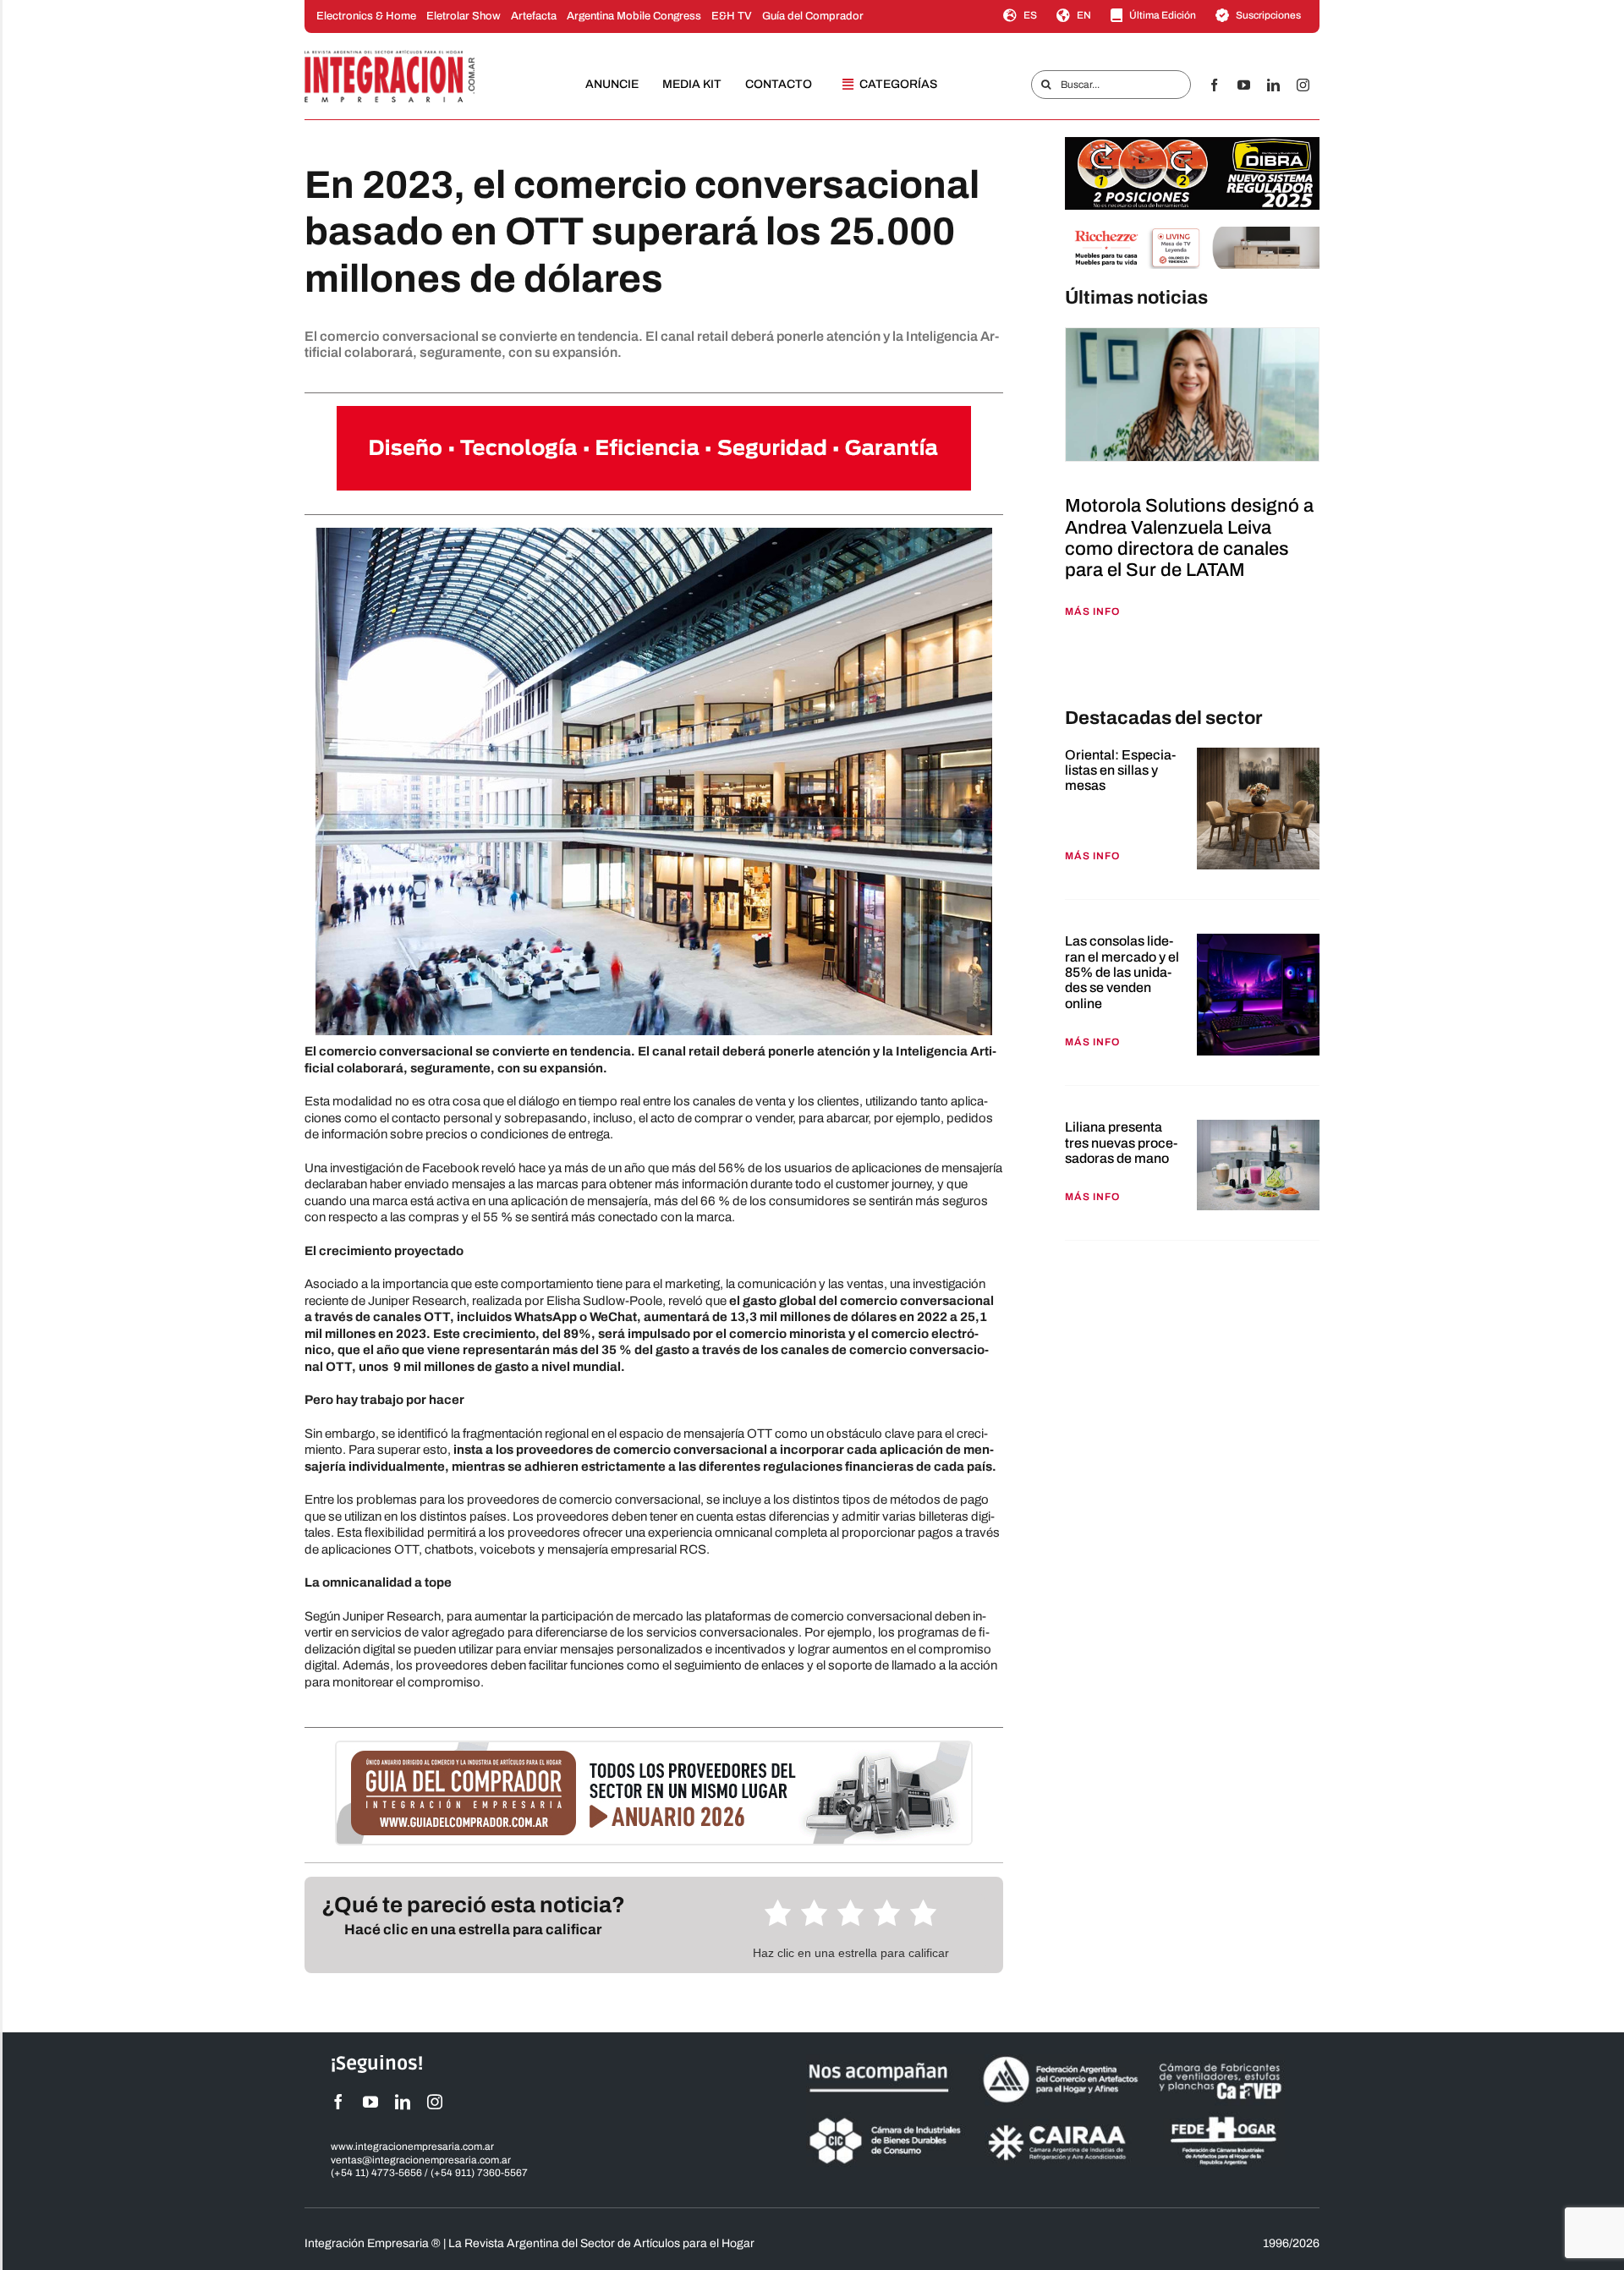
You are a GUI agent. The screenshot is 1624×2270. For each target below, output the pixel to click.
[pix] (1069, 666)
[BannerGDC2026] (654, 1748)
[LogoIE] (390, 56)
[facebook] (1214, 85)
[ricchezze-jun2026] (1193, 233)
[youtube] (1244, 85)
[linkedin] (1273, 85)
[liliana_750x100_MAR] (654, 412)
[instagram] (1303, 85)
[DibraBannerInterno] (1193, 143)
